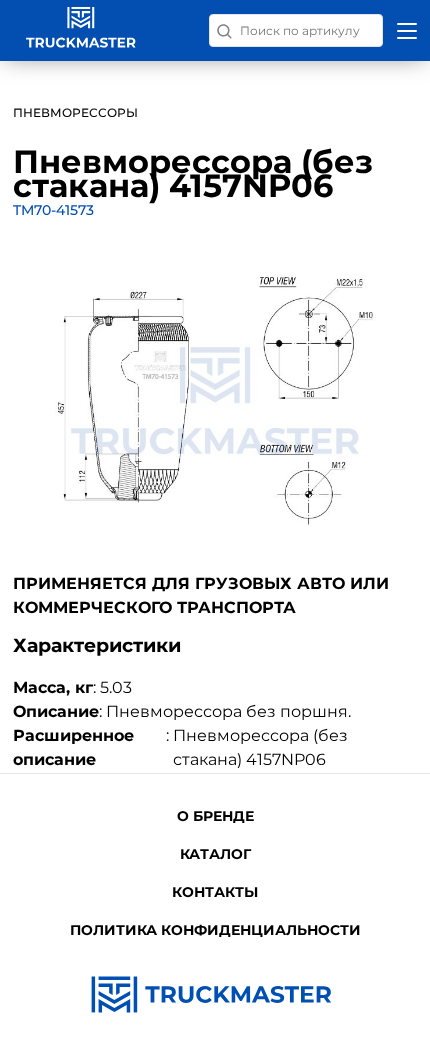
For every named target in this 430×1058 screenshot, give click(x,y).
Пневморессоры (75, 112)
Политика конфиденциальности (215, 930)
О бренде (215, 816)
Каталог (215, 854)
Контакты (215, 892)
